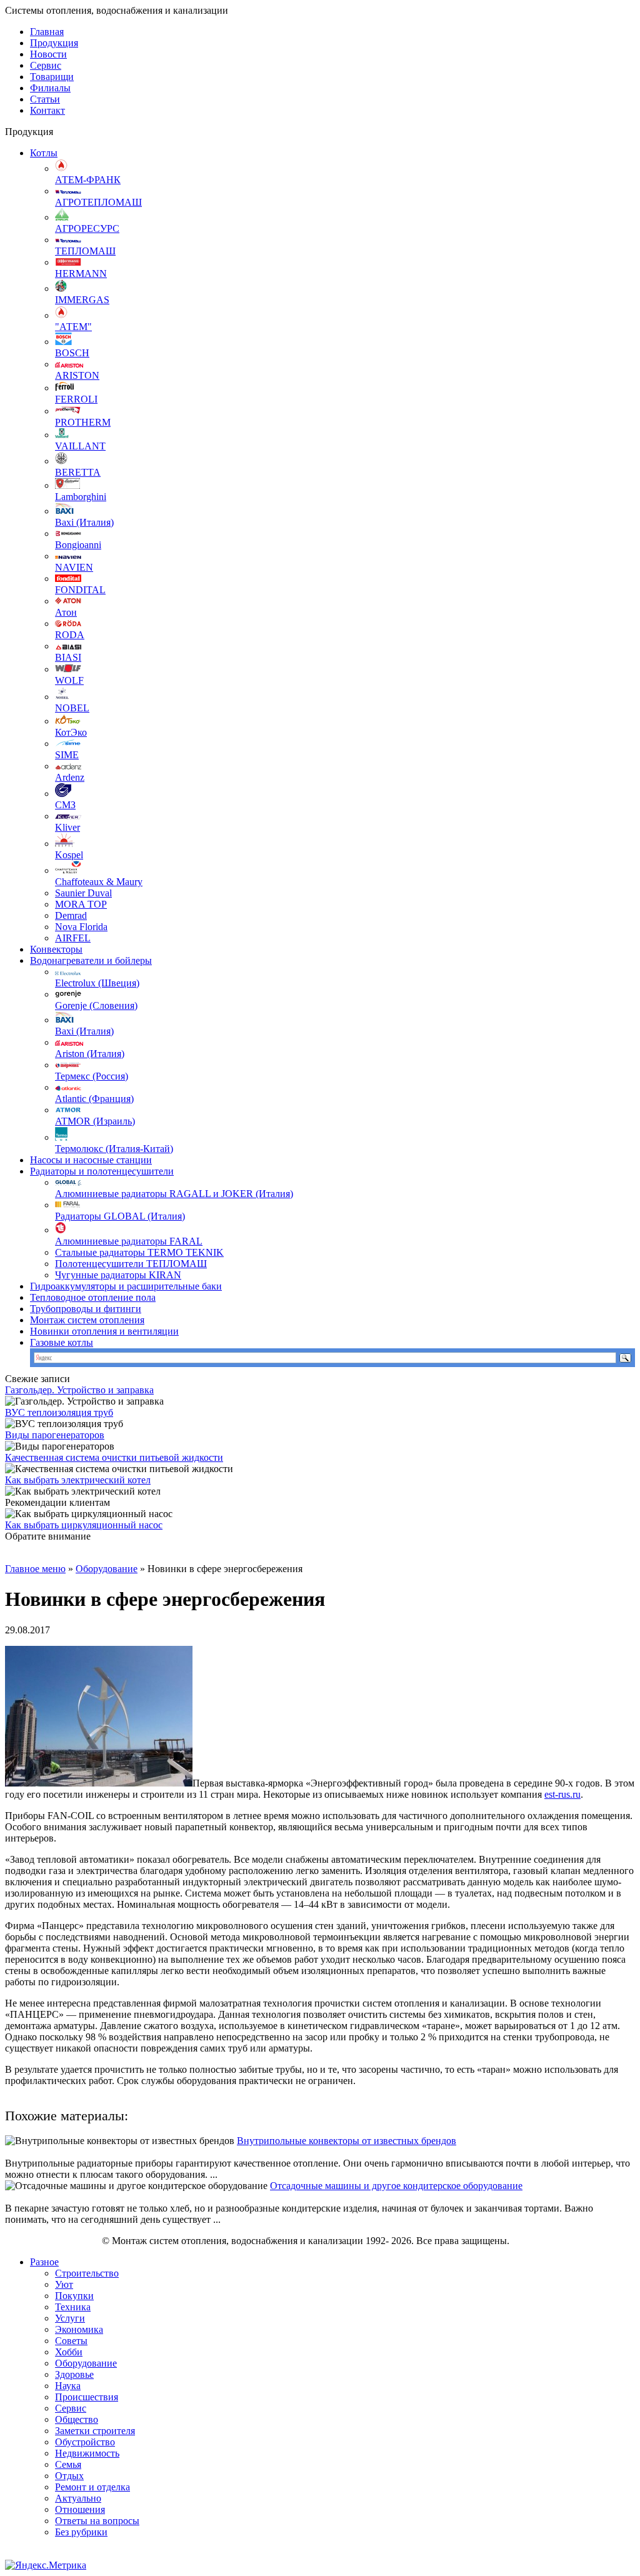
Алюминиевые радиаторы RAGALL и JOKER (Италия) (174, 1194)
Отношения (80, 2509)
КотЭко (71, 732)
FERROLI (76, 399)
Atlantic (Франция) (94, 1099)
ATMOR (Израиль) (95, 1121)
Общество (77, 2419)
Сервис (46, 65)
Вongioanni (78, 545)
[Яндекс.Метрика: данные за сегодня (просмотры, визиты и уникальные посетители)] (46, 2565)
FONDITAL (80, 590)
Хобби (69, 2352)
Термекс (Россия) (92, 1076)
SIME (67, 755)
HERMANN (81, 273)
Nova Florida (81, 927)
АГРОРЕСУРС (87, 228)
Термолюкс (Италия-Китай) (114, 1149)
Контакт (47, 110)
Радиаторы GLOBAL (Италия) (120, 1216)
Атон (66, 612)
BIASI (68, 657)
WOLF (69, 680)
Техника (73, 2307)
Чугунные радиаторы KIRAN (118, 1275)
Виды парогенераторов (55, 1435)
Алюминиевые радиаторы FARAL (129, 1241)
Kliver (67, 827)
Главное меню (35, 1569)
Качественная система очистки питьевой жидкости (114, 1457)
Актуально (78, 2498)
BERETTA (78, 472)
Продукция (54, 43)
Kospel (69, 855)
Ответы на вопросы (97, 2521)
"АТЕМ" (73, 327)
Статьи (45, 99)
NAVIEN (74, 567)
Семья (68, 2464)
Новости (48, 54)
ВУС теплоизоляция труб (59, 1412)
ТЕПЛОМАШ (85, 251)
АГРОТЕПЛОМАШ (98, 202)
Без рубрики (81, 2532)
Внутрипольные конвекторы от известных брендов (347, 2141)
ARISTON (77, 375)
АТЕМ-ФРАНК (88, 180)
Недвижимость (87, 2453)
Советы (71, 2341)
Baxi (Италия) (84, 522)
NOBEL (72, 708)
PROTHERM (83, 422)
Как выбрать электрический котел (78, 1480)
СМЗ (65, 805)
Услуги (70, 2318)
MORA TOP (81, 904)
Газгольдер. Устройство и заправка (79, 1390)
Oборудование (107, 1569)
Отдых (69, 2476)
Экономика (79, 2329)
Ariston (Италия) (90, 1054)
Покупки (74, 2296)
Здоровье (74, 2374)
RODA (70, 635)
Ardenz (70, 777)
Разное (44, 2262)
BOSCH (72, 353)
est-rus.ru (562, 1794)
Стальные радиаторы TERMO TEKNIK (139, 1252)
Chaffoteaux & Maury (99, 882)
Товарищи (52, 77)
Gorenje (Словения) (96, 1005)
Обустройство (85, 2442)
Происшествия (87, 2397)
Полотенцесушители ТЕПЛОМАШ (131, 1264)
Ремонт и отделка (92, 2487)
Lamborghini (81, 497)
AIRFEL (73, 938)
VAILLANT (80, 446)
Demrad (71, 915)
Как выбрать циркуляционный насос (84, 1525)
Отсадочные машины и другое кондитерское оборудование (396, 2186)
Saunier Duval (83, 893)
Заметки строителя (95, 2431)
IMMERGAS (82, 300)
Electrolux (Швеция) (97, 983)
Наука (68, 2386)
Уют (64, 2284)
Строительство (87, 2273)
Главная (47, 32)
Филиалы (50, 88)
